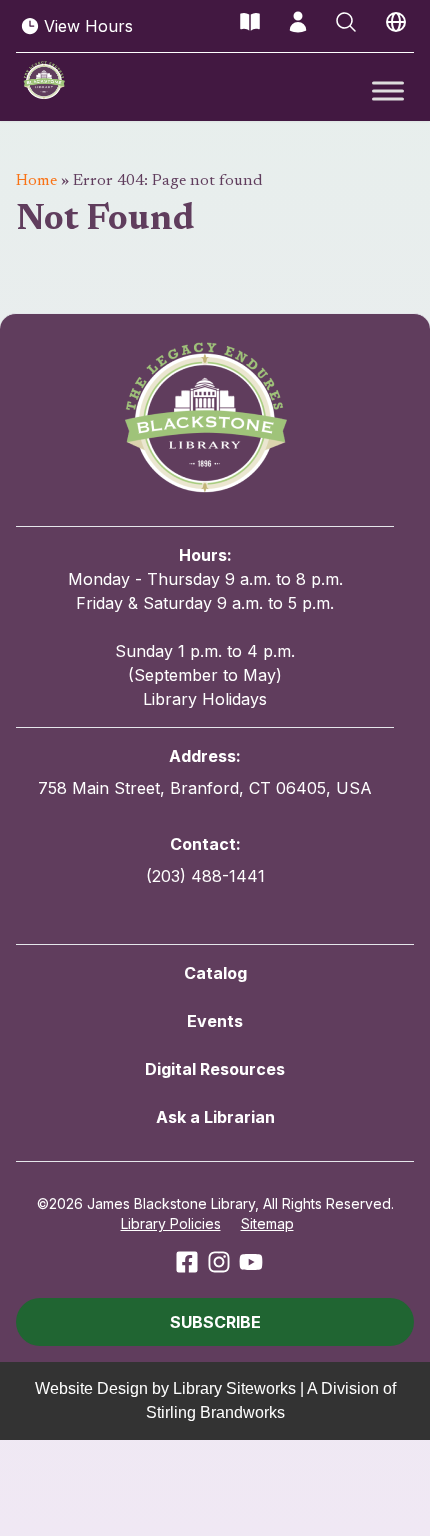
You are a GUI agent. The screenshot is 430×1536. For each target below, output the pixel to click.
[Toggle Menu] (388, 90)
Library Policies (171, 1223)
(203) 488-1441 (205, 876)
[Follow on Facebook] (187, 1262)
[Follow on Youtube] (251, 1262)
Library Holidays (205, 699)
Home (36, 181)
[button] (215, 1322)
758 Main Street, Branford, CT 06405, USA (205, 788)
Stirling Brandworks (215, 1412)
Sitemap (267, 1223)
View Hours (88, 26)
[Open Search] (346, 22)
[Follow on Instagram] (219, 1262)
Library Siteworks (234, 1388)
